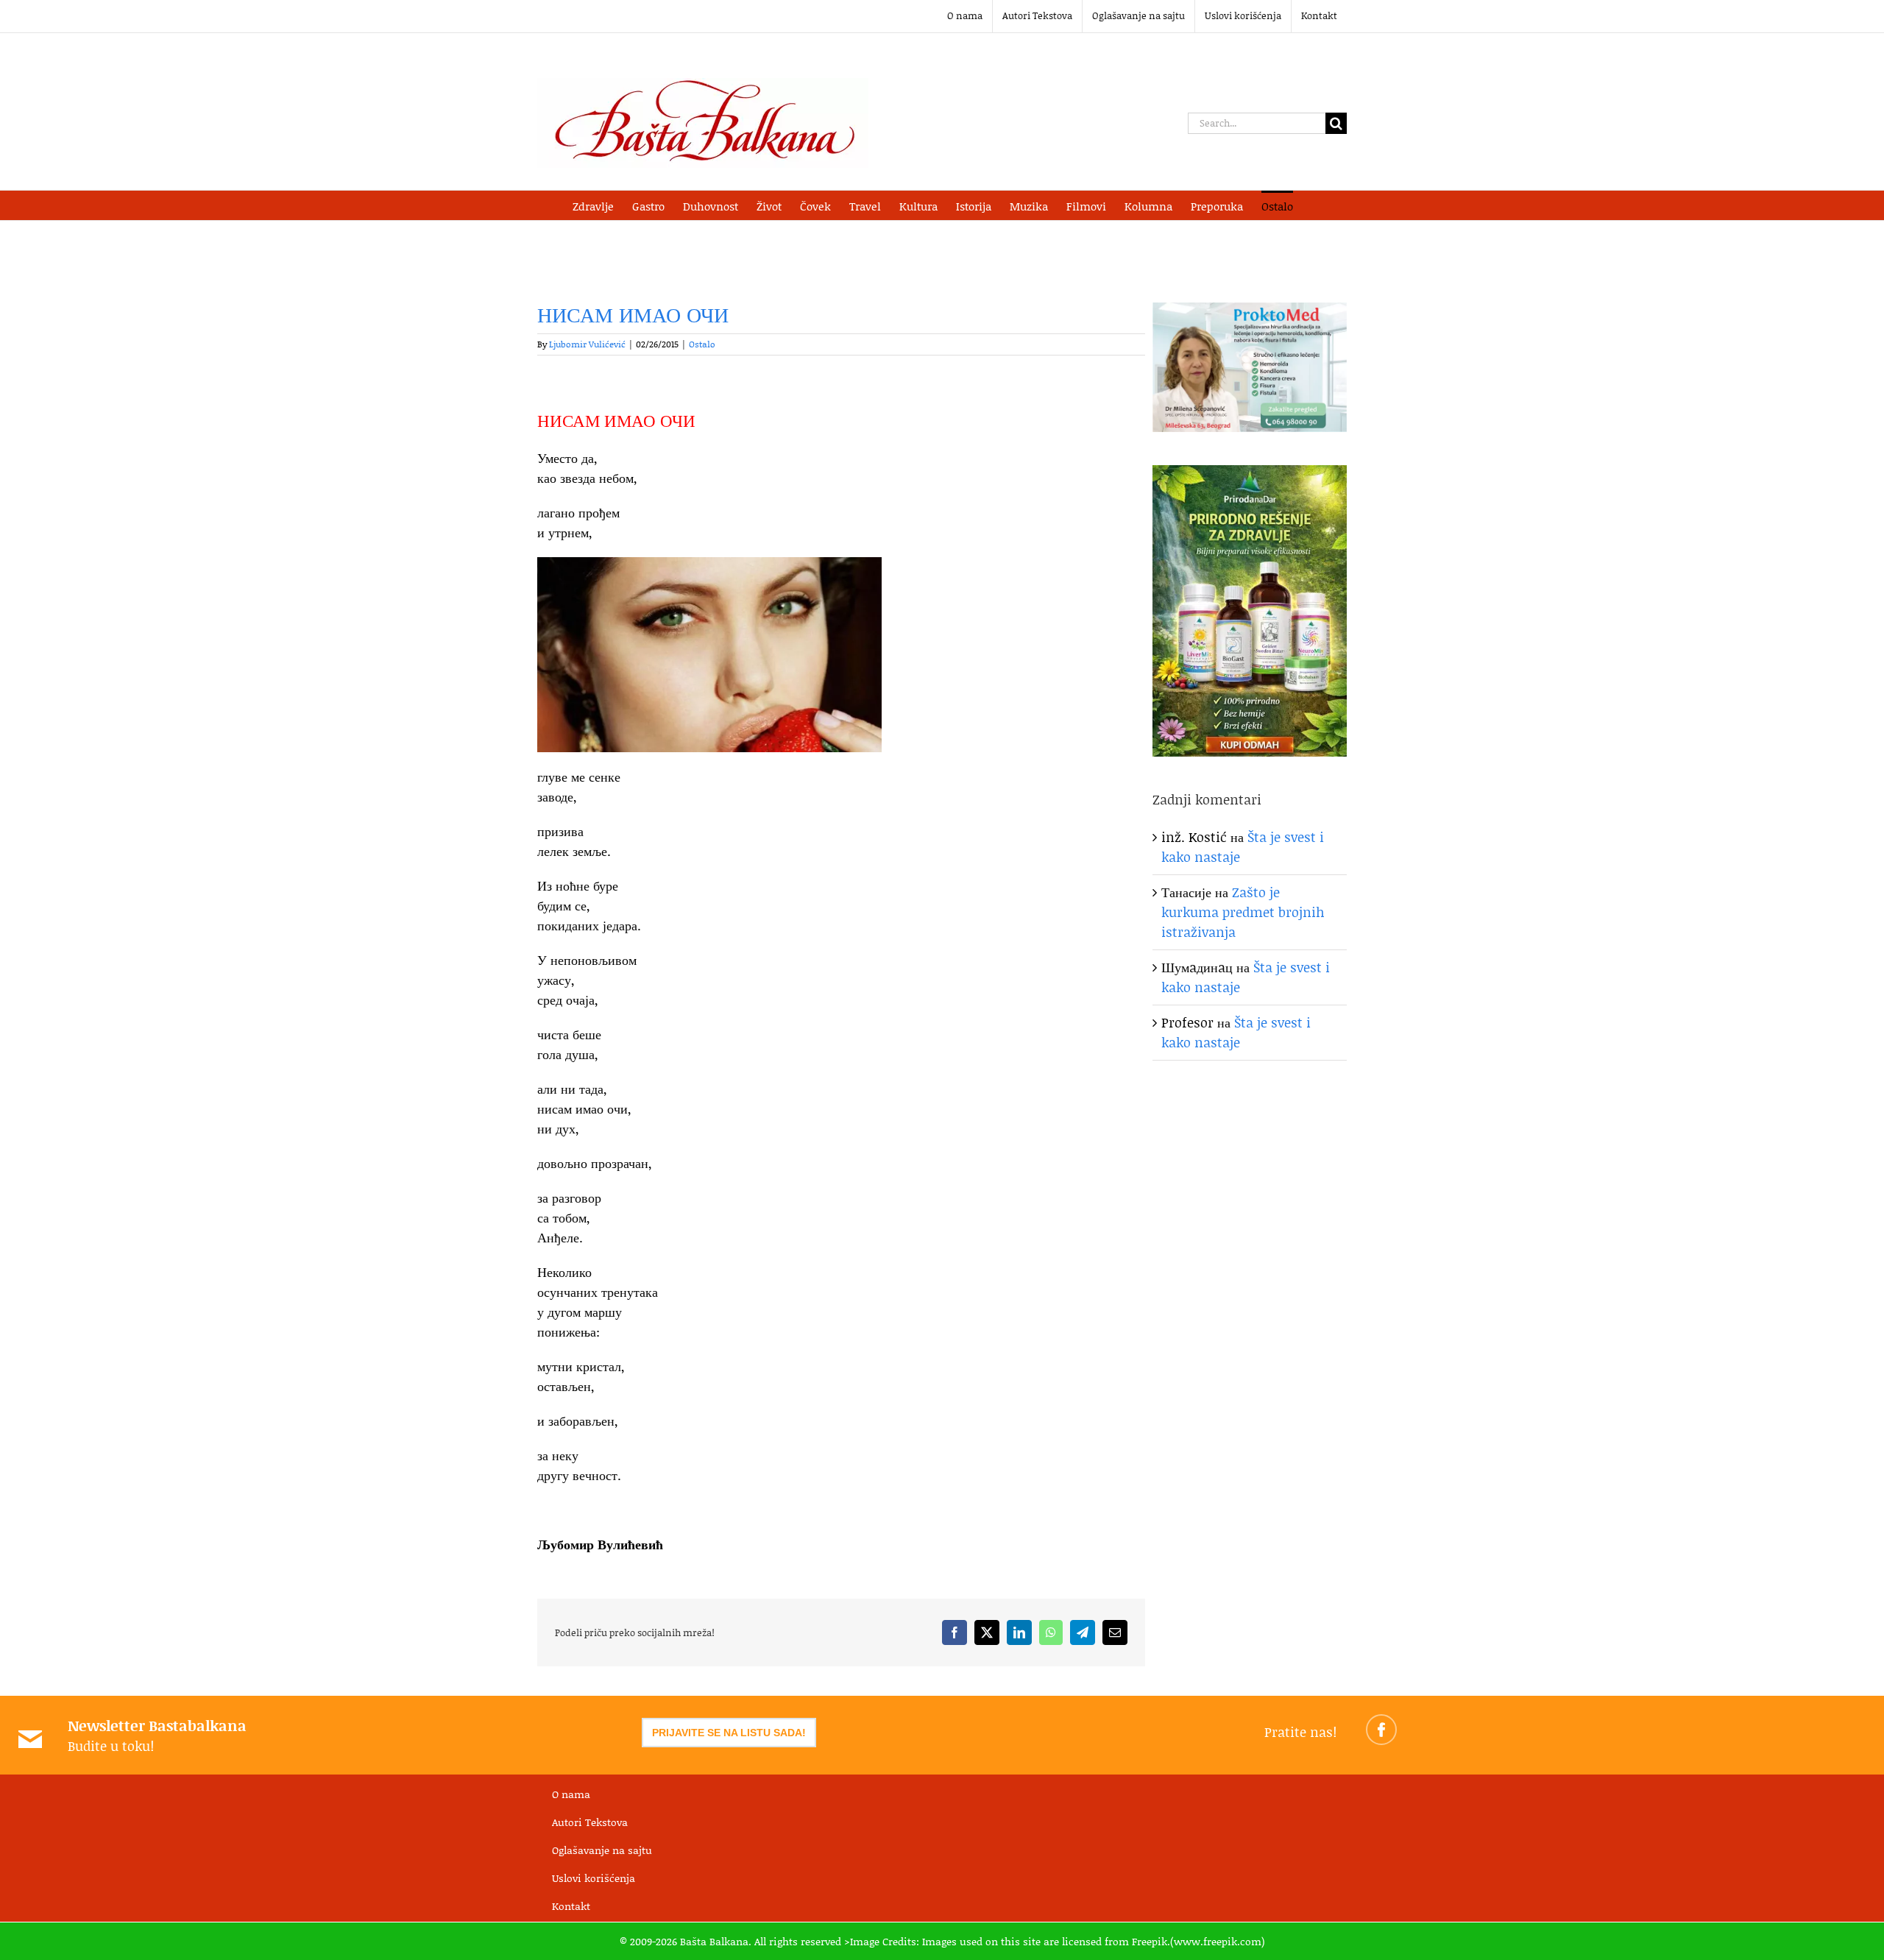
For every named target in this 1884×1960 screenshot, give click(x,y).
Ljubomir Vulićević (587, 344)
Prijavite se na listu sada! (729, 1733)
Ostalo (702, 344)
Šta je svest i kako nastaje (1236, 1032)
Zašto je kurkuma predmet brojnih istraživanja (1243, 912)
